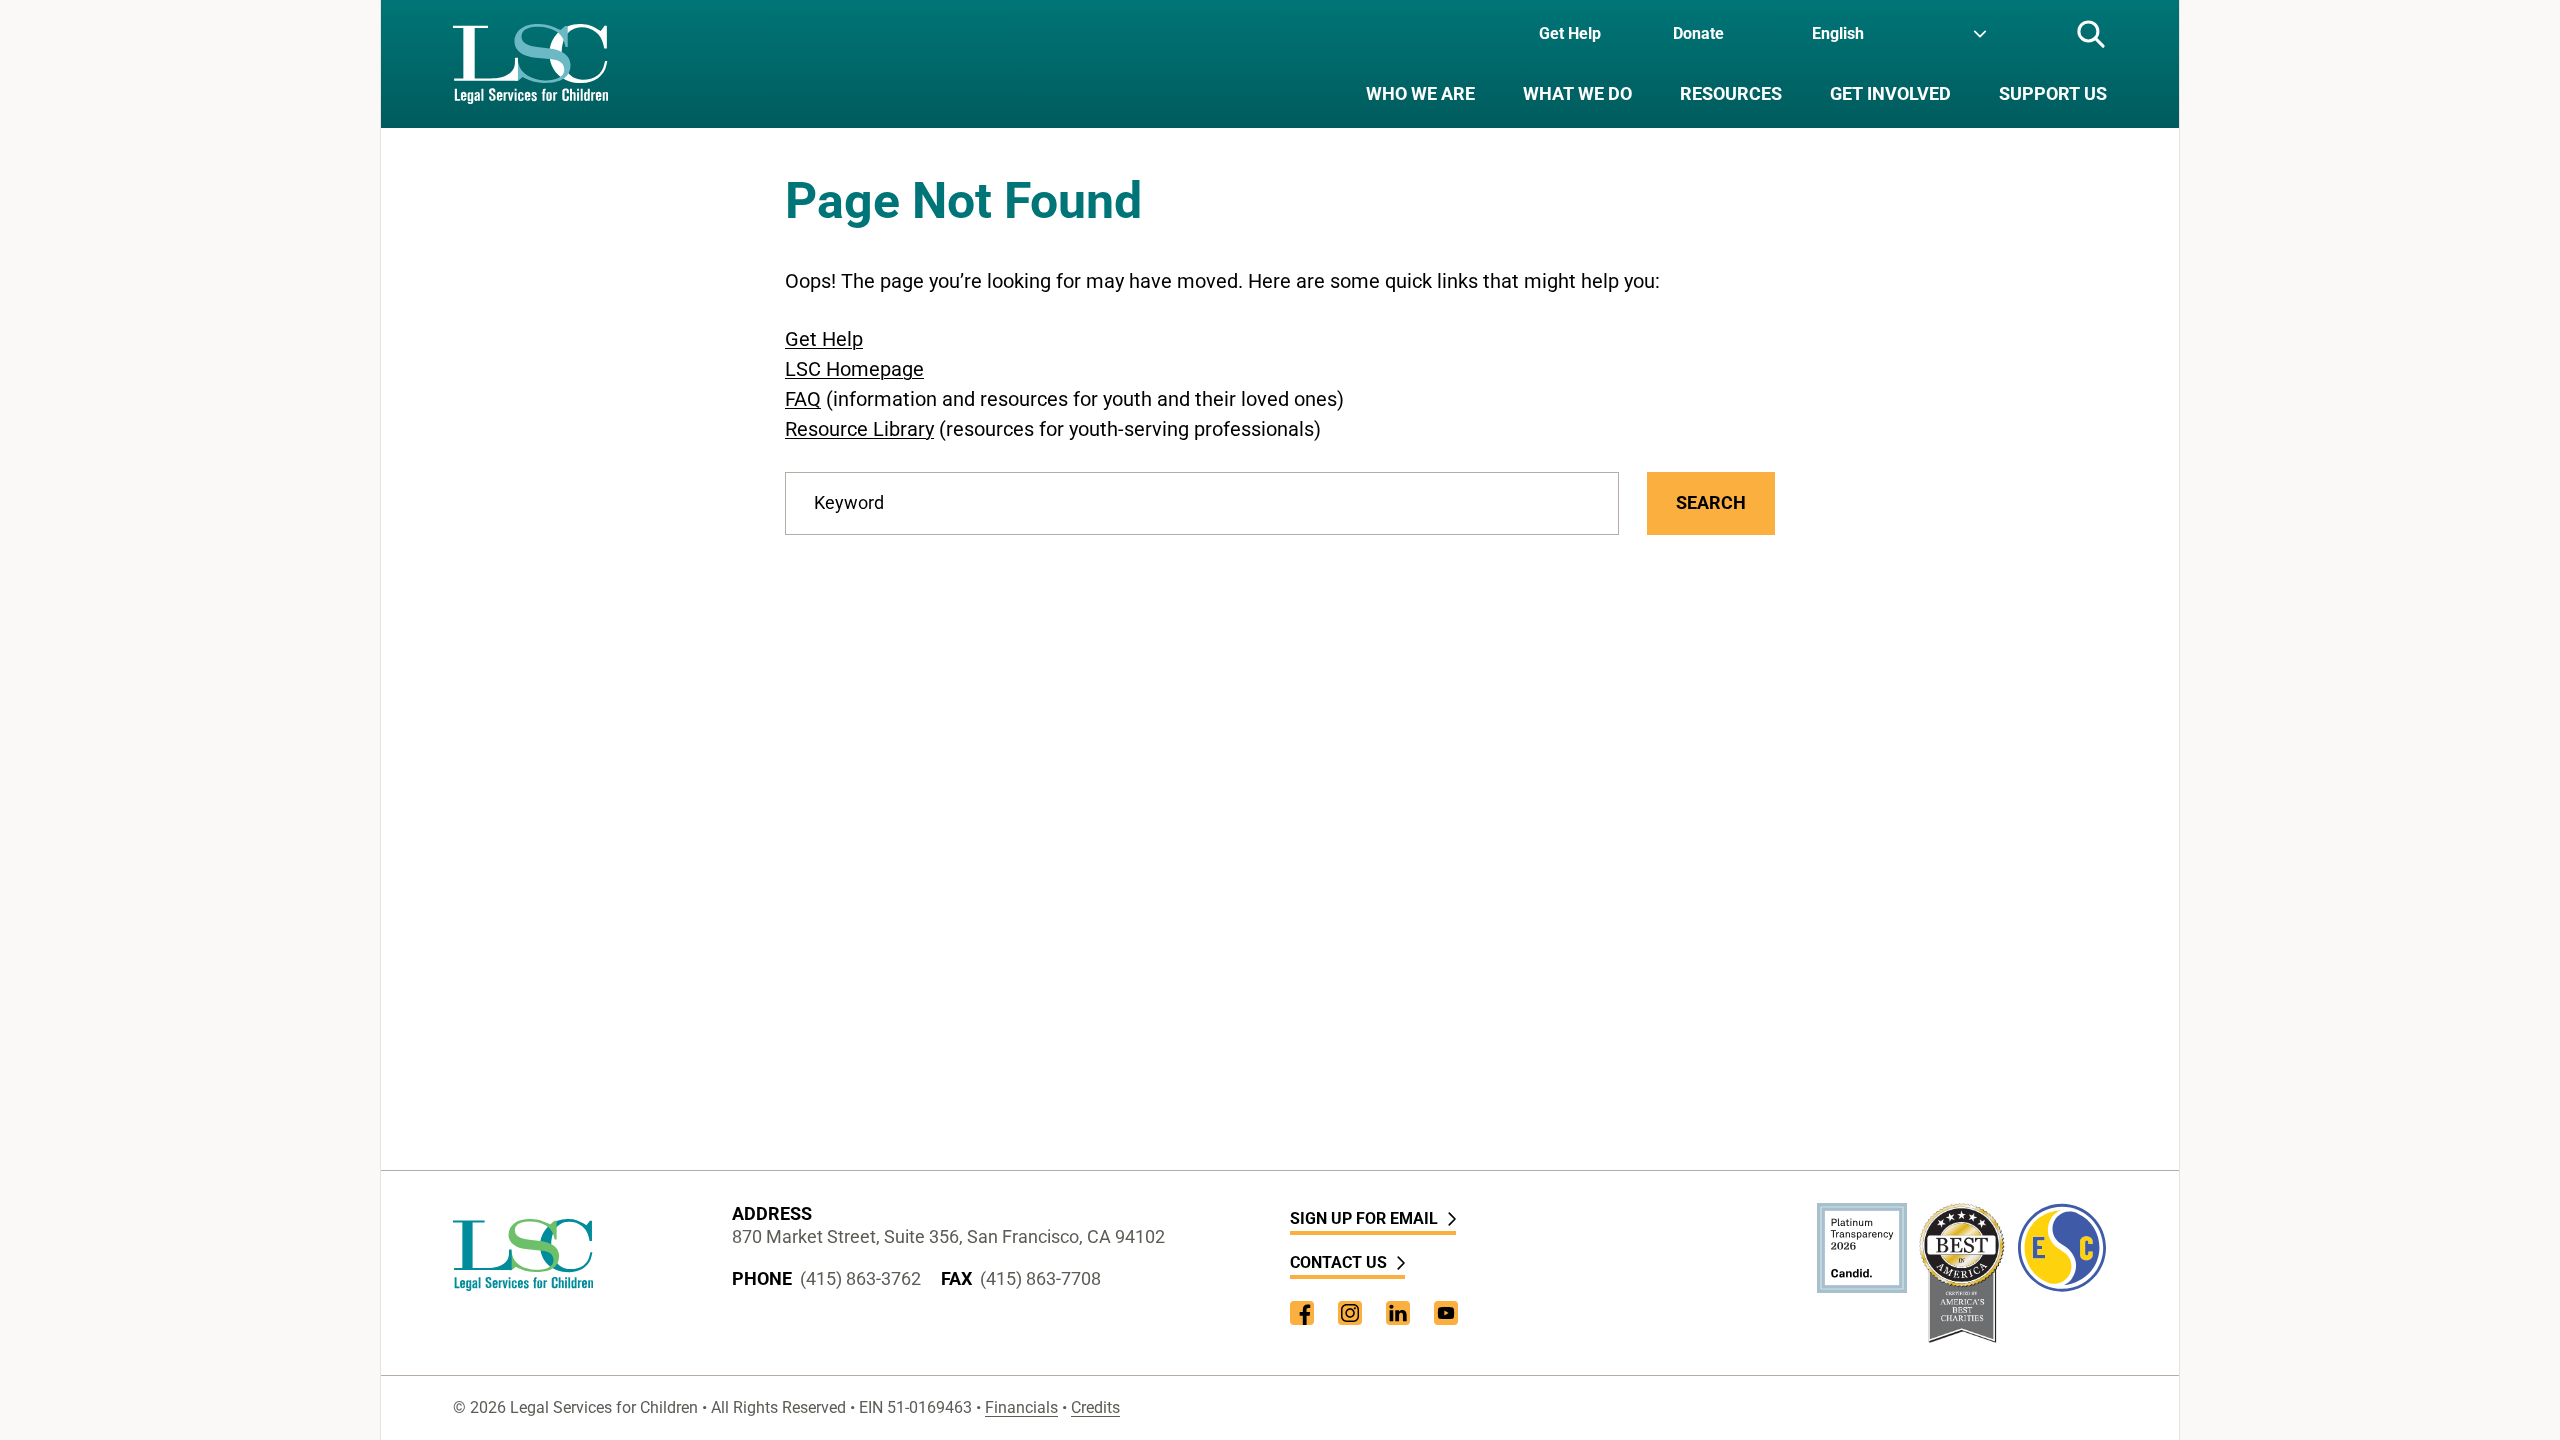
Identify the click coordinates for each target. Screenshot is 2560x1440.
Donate (1698, 33)
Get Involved (1890, 93)
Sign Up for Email (1364, 1218)
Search (1711, 502)
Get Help (1570, 33)
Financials (1021, 1407)
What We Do (1577, 93)
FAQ (803, 399)
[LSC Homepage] (530, 64)
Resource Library (859, 429)
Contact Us (1338, 1262)
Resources (1731, 93)
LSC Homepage (854, 369)
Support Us (2053, 93)
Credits (1095, 1407)
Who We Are (1420, 93)
